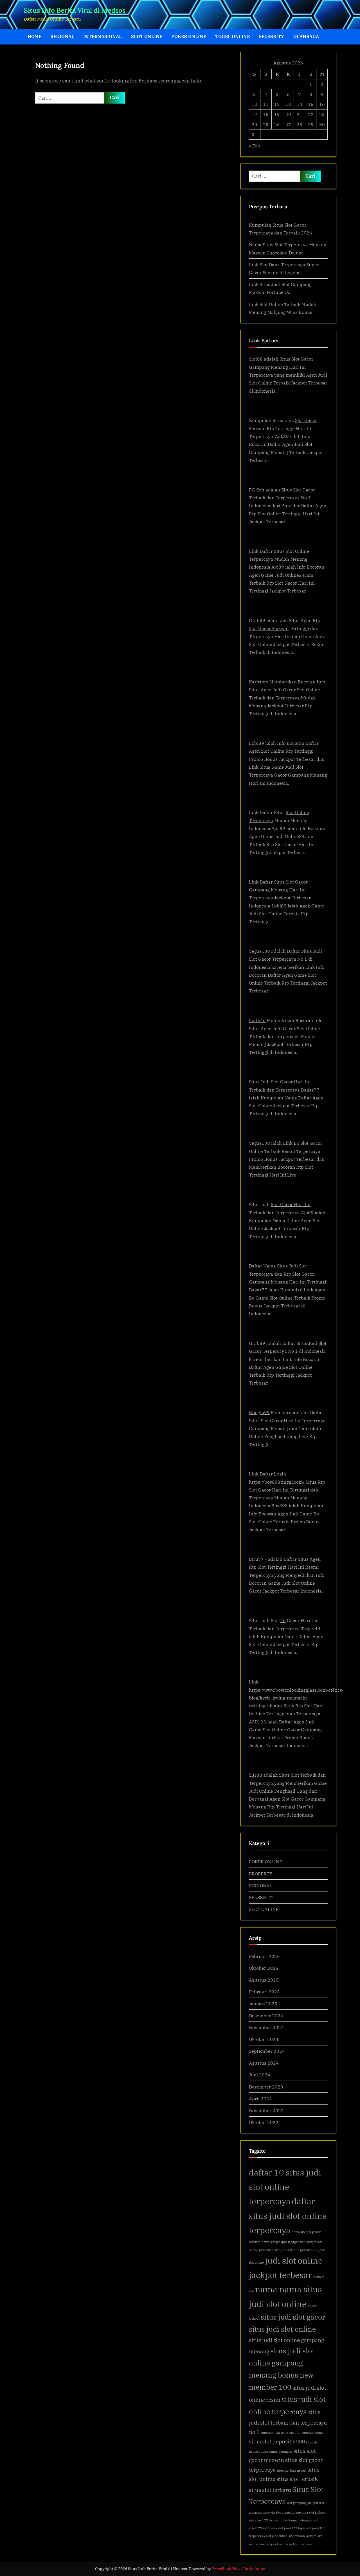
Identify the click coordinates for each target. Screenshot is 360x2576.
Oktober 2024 (264, 2039)
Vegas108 (259, 951)
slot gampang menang (292, 2512)
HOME (34, 36)
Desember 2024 (266, 2015)
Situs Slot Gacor (298, 490)
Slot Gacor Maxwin (269, 628)
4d (283, 1620)
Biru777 (258, 1559)
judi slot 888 (309, 2250)
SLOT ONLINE (147, 36)
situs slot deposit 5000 (277, 2441)
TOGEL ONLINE (232, 36)
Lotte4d (257, 1020)
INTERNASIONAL (103, 36)
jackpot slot (296, 2242)
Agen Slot (259, 751)
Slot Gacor (306, 420)
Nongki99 (259, 1412)
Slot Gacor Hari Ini (291, 1082)
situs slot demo (313, 2433)
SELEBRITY (271, 36)
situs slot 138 (270, 2433)
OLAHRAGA (306, 36)
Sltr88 (256, 1775)
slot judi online (277, 2536)
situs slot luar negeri (292, 2470)
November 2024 (266, 2027)
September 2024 (267, 2051)
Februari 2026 (264, 1956)
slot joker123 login (292, 2528)
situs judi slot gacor (293, 2317)
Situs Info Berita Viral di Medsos (75, 10)
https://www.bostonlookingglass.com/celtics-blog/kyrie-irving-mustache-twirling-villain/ (296, 1698)
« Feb (255, 146)
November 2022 (266, 2110)
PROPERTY (261, 1874)
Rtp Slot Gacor (282, 583)
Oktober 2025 (264, 1968)
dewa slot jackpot (274, 2242)
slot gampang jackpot (303, 2503)
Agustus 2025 (264, 1980)
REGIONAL (62, 36)
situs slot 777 (291, 2433)
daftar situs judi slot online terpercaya (288, 2216)
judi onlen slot (269, 2250)
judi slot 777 (290, 2250)
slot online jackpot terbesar (293, 2544)
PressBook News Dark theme (238, 2569)
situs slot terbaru (270, 2490)
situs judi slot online (282, 2329)
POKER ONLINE (189, 36)
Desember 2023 (266, 2087)
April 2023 (260, 2098)
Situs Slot (284, 882)
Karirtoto (259, 682)
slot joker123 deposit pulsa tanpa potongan (281, 2520)
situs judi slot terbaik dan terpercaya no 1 (288, 2422)
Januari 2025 (263, 2003)
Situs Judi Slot (292, 1266)
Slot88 (256, 359)
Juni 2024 (260, 2075)
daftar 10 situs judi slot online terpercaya (285, 2187)
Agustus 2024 (264, 2063)
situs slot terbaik (297, 2479)
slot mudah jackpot (302, 2536)
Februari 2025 (264, 1992)
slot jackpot (317, 2512)
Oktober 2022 (264, 2122)
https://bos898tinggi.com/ (277, 1482)
